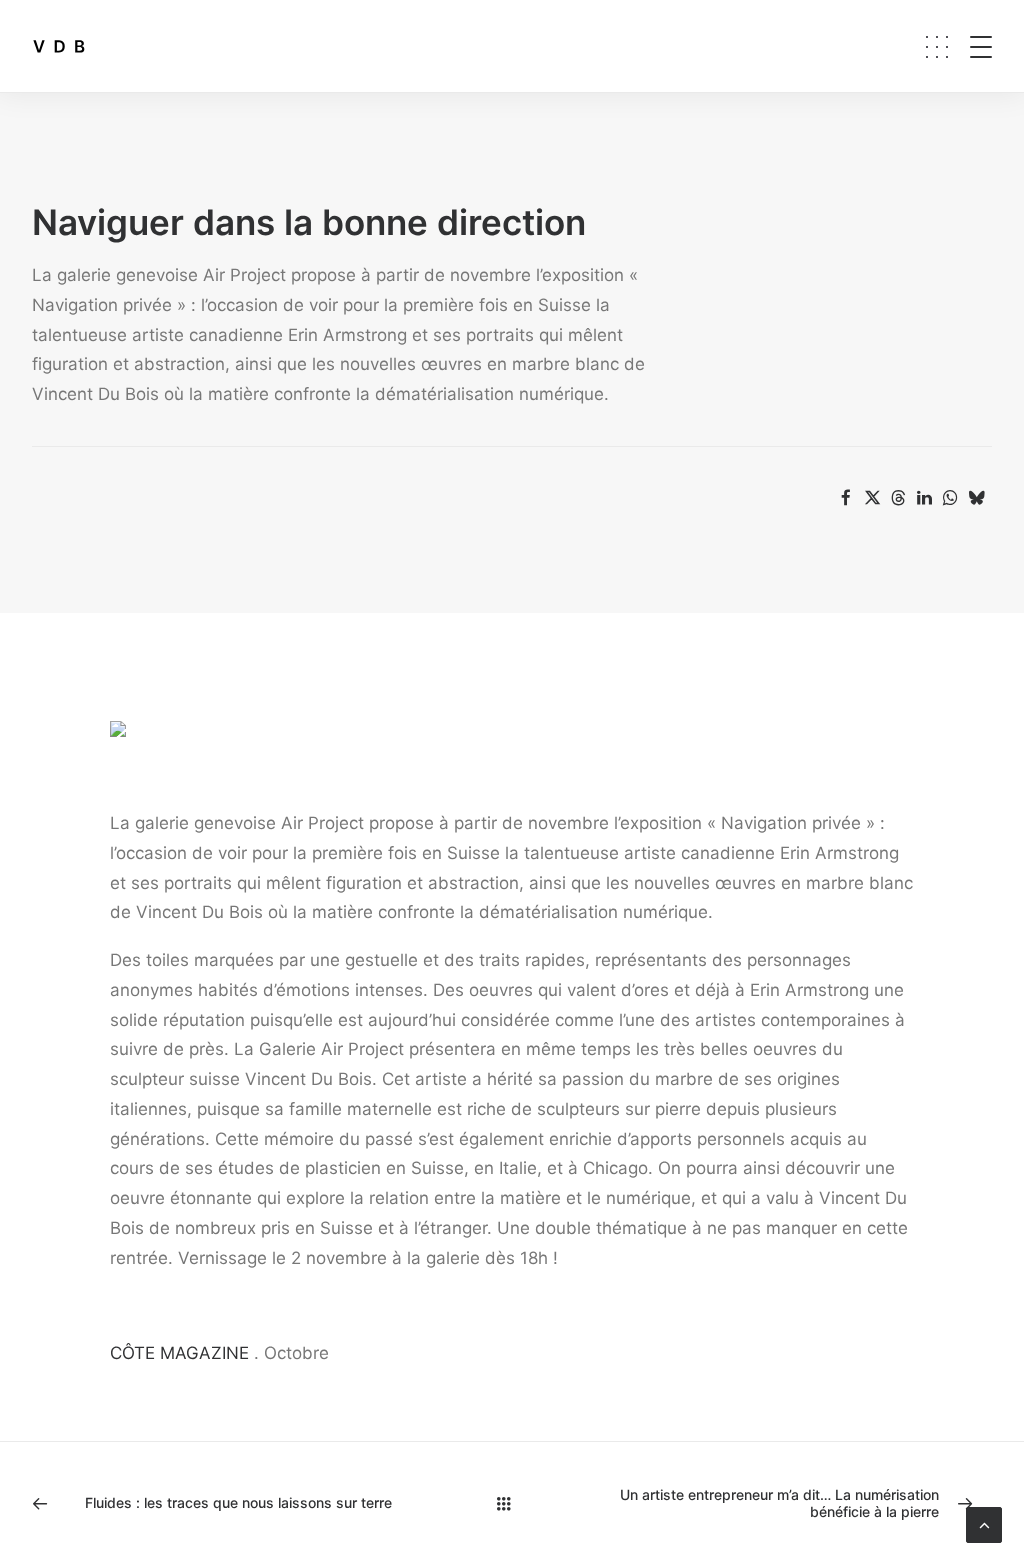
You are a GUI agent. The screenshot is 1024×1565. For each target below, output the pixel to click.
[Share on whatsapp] (950, 498)
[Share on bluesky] (976, 498)
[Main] (512, 1503)
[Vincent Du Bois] (59, 46)
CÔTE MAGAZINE (179, 1353)
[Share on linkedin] (924, 498)
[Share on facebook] (846, 498)
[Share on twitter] (872, 498)
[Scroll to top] (984, 1524)
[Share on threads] (898, 498)
